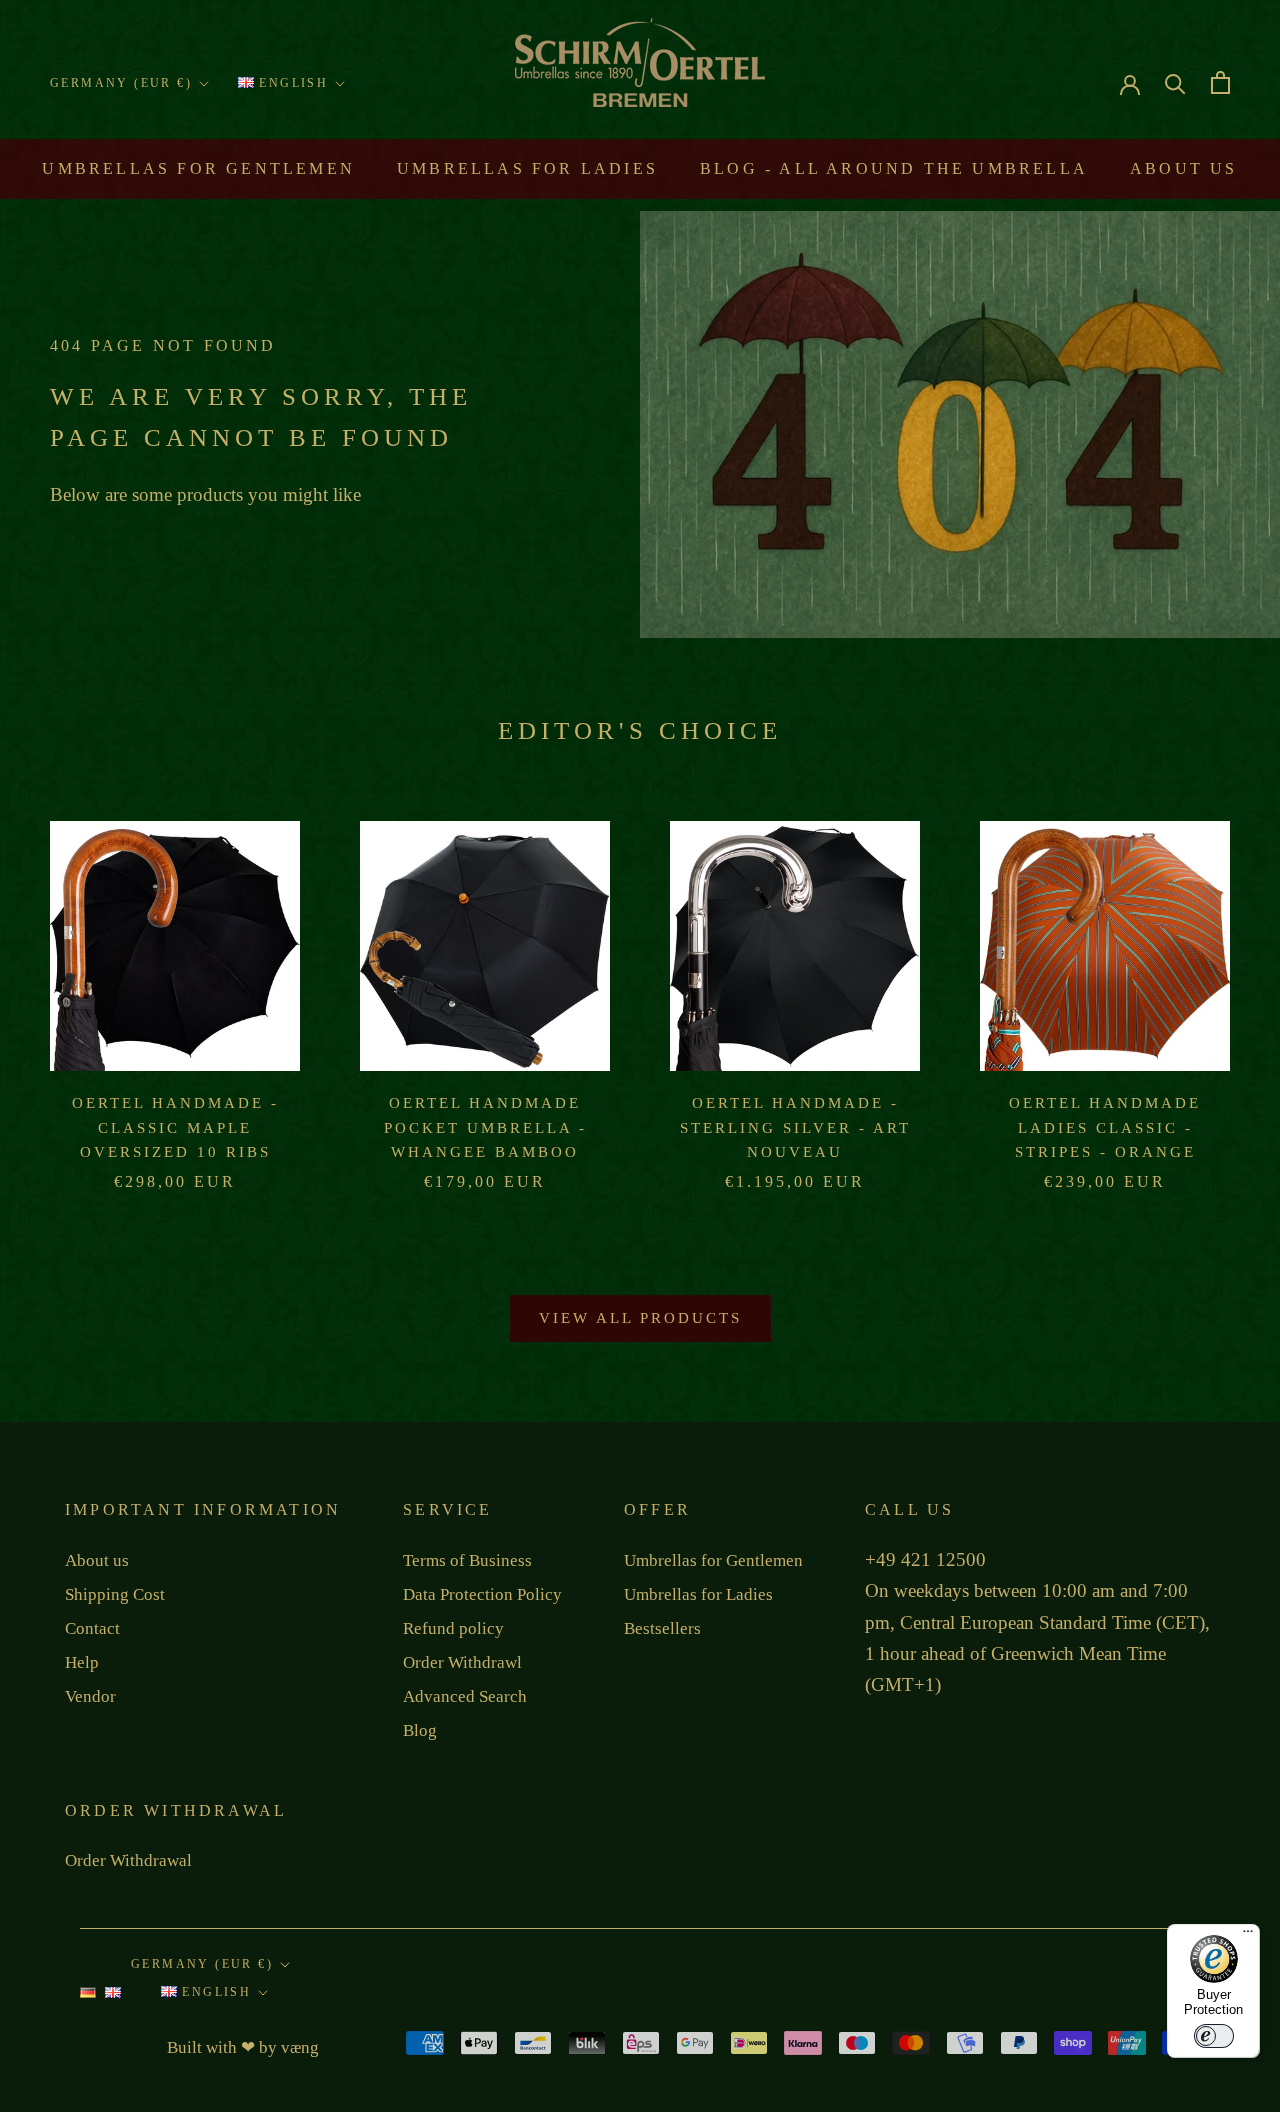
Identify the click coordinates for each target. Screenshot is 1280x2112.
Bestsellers (662, 1628)
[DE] (88, 1998)
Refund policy (453, 1628)
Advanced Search (465, 1696)
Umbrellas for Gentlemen (198, 168)
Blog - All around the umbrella (894, 168)
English (291, 83)
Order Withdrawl (462, 1662)
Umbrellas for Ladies (527, 168)
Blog (420, 1730)
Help (82, 1662)
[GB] (113, 1998)
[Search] (1175, 82)
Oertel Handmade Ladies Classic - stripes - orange (1105, 1128)
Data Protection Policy (482, 1594)
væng (300, 2047)
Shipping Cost (115, 1594)
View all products (640, 1318)
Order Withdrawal (128, 1860)
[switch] (1214, 2036)
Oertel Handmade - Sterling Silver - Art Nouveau (795, 1128)
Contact (92, 1628)
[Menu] (1248, 1936)
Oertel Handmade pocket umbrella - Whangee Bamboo (485, 1128)
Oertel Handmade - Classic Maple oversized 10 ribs (175, 1128)
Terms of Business (467, 1560)
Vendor (90, 1696)
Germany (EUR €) (121, 83)
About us (1184, 168)
